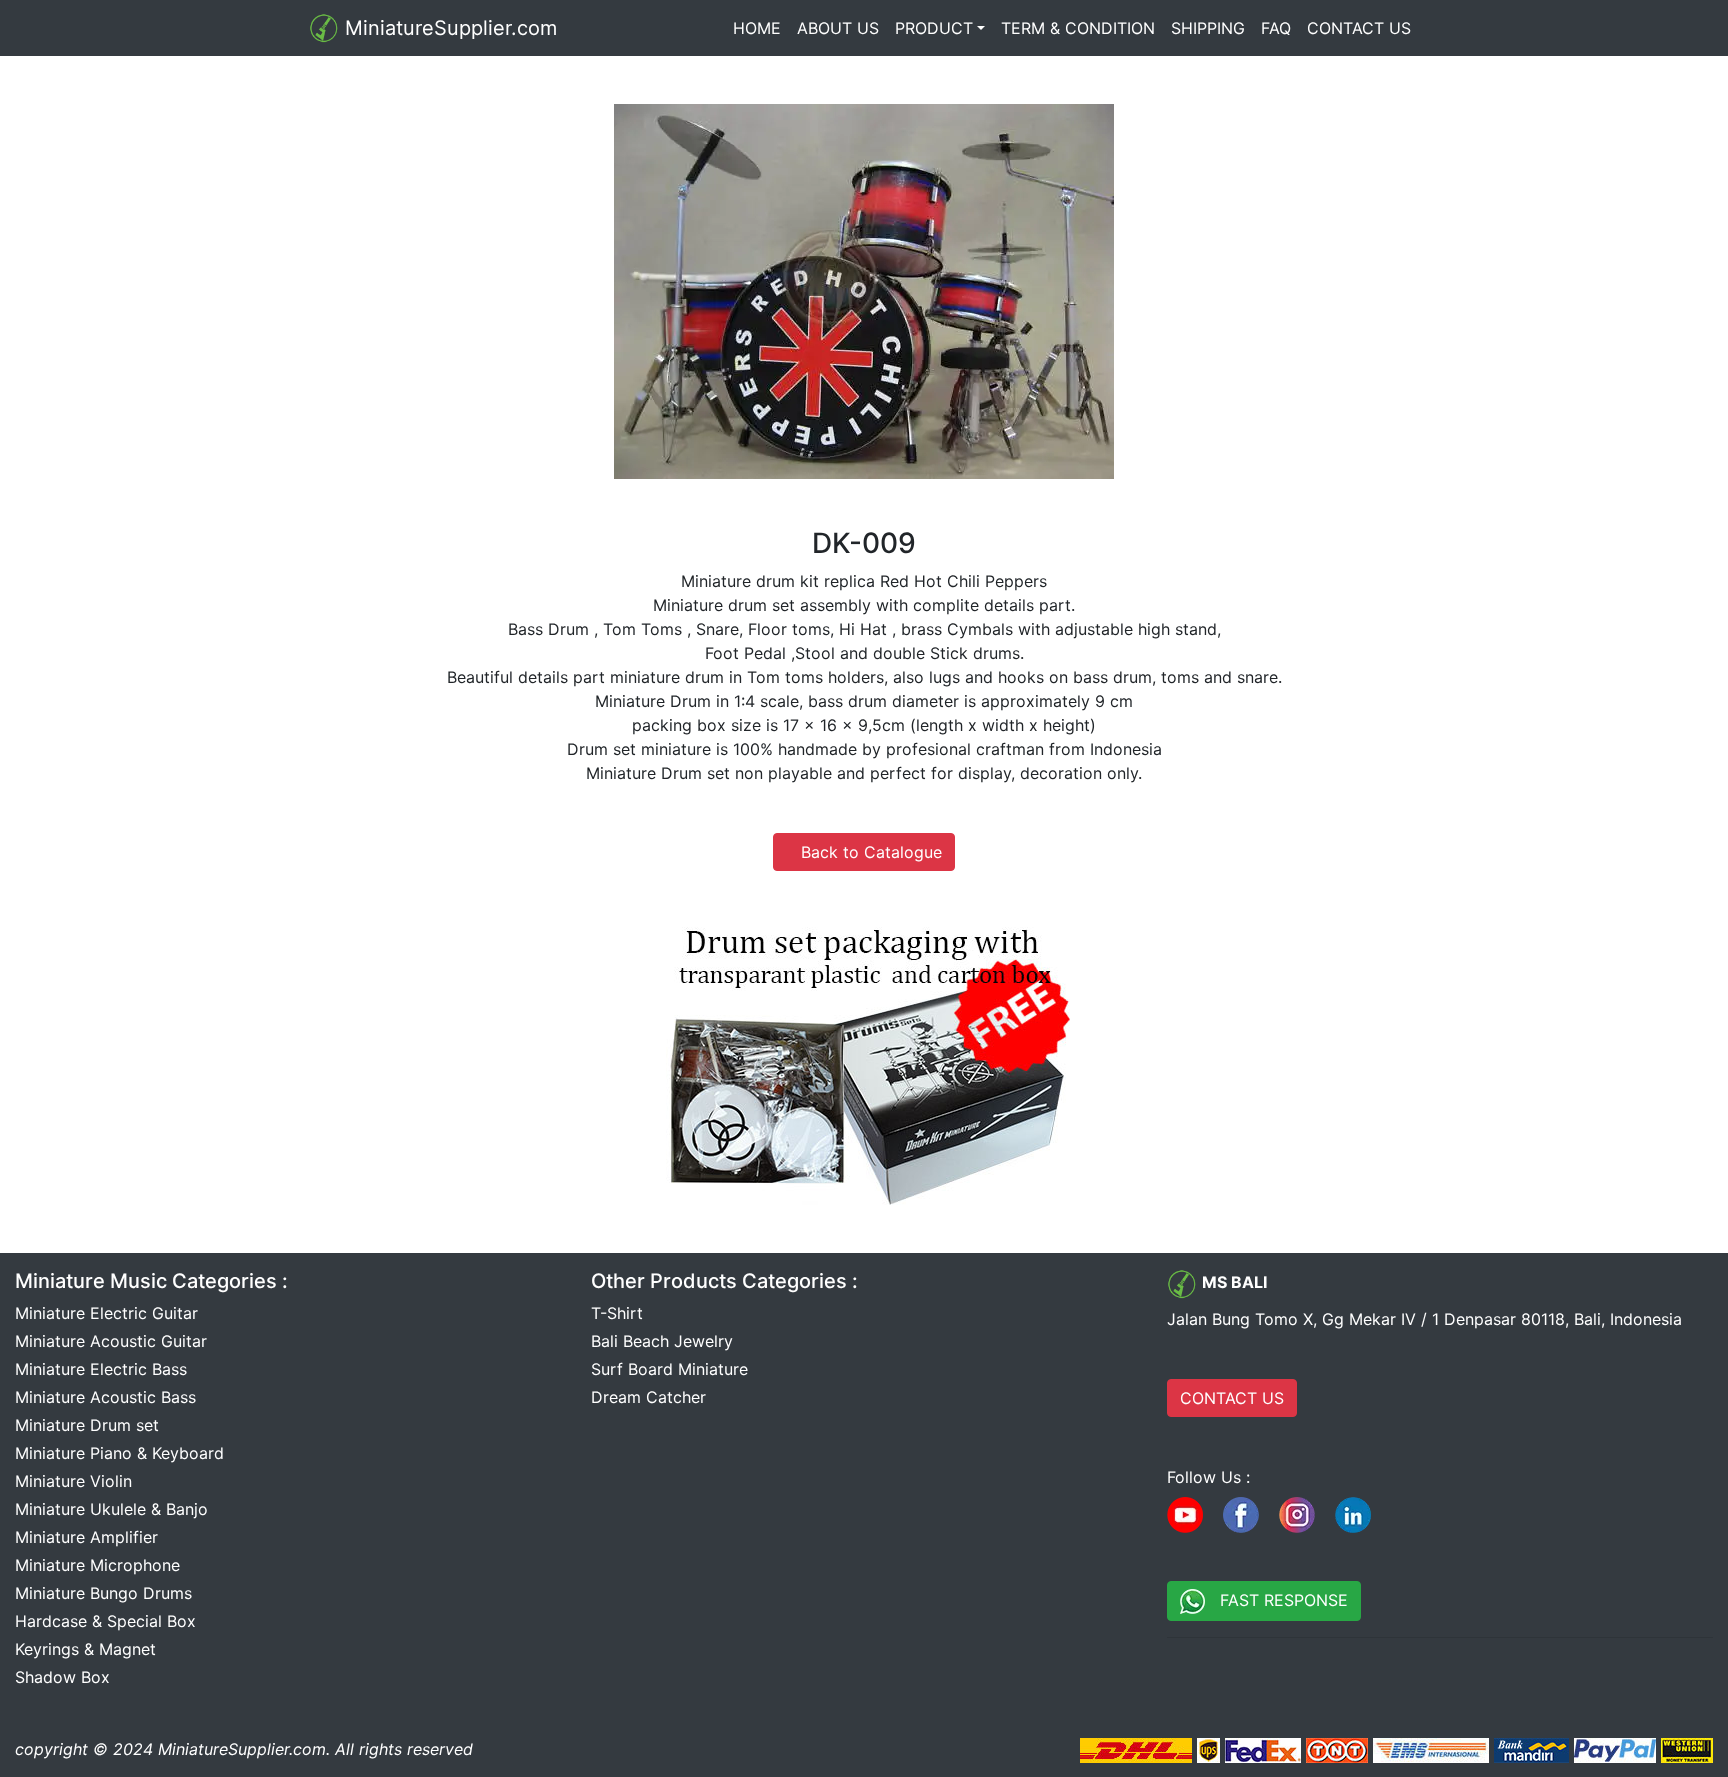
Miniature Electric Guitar (106, 1313)
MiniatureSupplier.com (448, 28)
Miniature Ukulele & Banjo (111, 1509)
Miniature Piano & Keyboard (119, 1453)
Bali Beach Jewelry (662, 1341)
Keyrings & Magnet (85, 1649)
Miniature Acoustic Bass (105, 1397)
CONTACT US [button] (1232, 1398)
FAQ (1276, 28)
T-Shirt (617, 1313)
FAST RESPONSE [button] (1276, 1600)
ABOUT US (838, 28)
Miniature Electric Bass (101, 1369)
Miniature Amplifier (86, 1537)
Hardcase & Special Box (105, 1621)
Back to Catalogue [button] (864, 852)
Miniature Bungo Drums (103, 1593)
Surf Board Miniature (669, 1369)
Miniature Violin (73, 1481)
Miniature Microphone (97, 1565)
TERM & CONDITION (1078, 28)
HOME (761, 28)
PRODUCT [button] (934, 28)
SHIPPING (1208, 28)
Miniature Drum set (87, 1425)
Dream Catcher (648, 1397)
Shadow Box (62, 1677)
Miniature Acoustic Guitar (111, 1341)
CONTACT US (1359, 28)
